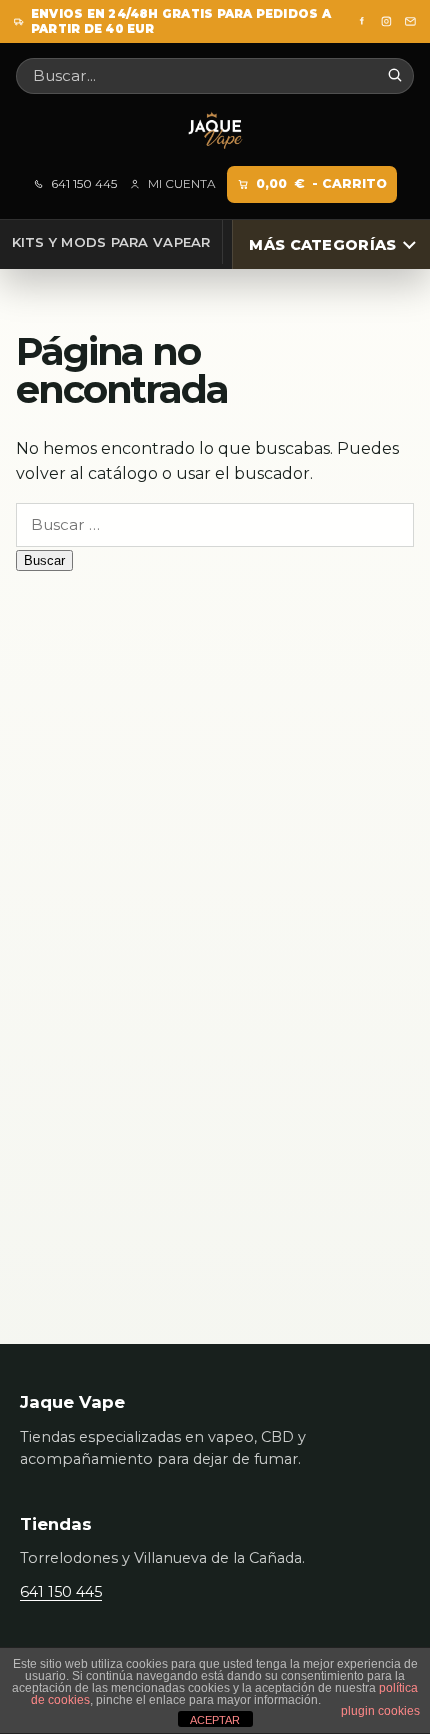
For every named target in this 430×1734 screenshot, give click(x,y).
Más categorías (322, 245)
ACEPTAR (215, 1720)
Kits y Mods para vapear (111, 242)
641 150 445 (84, 184)
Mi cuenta (181, 184)
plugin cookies (380, 1711)
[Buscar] (394, 75)
